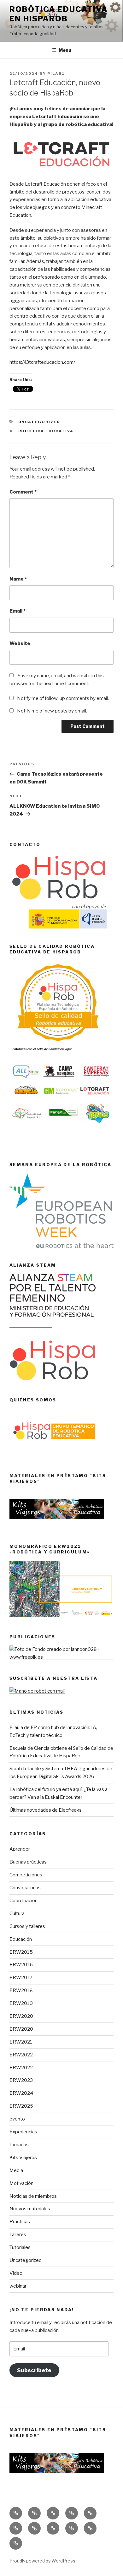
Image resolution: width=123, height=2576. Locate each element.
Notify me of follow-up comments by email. (63, 698)
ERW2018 (21, 1990)
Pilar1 (56, 74)
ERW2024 (21, 2093)
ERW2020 (21, 2016)
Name (18, 579)
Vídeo (16, 2273)
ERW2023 (21, 2080)
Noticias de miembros (33, 2196)
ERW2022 (21, 2055)
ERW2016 (21, 1965)
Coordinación (23, 1901)
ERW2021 (21, 2042)
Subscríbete (34, 2370)
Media (16, 2170)
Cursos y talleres (27, 1926)
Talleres (18, 2235)
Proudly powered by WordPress (42, 2561)
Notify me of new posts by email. (52, 711)
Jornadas (19, 2145)
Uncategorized (26, 2260)
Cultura (17, 1913)
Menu (65, 50)
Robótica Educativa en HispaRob (59, 14)
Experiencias (23, 2132)
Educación (21, 1939)
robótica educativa (46, 431)
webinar (18, 2286)
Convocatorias (25, 1888)
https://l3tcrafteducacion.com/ (42, 362)
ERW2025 (21, 2106)
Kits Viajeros (23, 2158)
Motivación (21, 2183)
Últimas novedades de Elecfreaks (46, 1810)
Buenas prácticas (28, 1862)
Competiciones (26, 1875)
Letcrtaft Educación (57, 117)
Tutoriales (20, 2247)
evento (17, 2119)
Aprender (20, 1849)
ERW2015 (21, 1952)
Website (20, 643)
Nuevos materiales (30, 2209)
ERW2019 (21, 2003)
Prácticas (20, 2222)
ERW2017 (21, 1978)
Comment (23, 492)
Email (18, 611)
